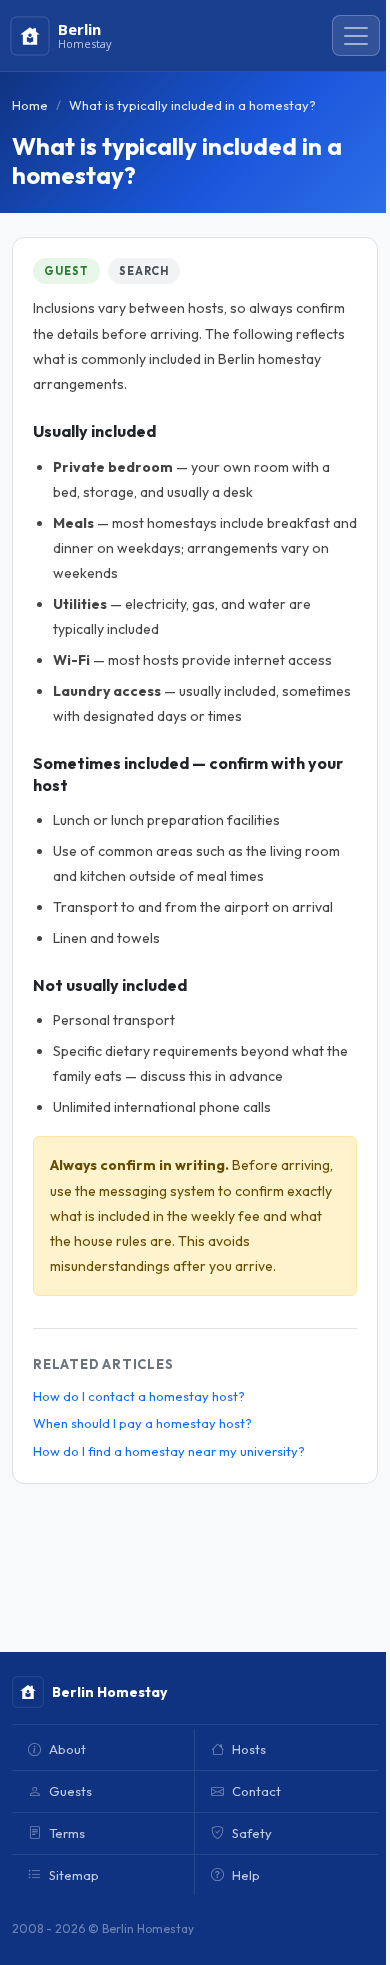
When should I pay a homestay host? (142, 1423)
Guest (66, 271)
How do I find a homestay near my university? (169, 1451)
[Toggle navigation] (356, 36)
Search (144, 271)
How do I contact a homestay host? (139, 1396)
